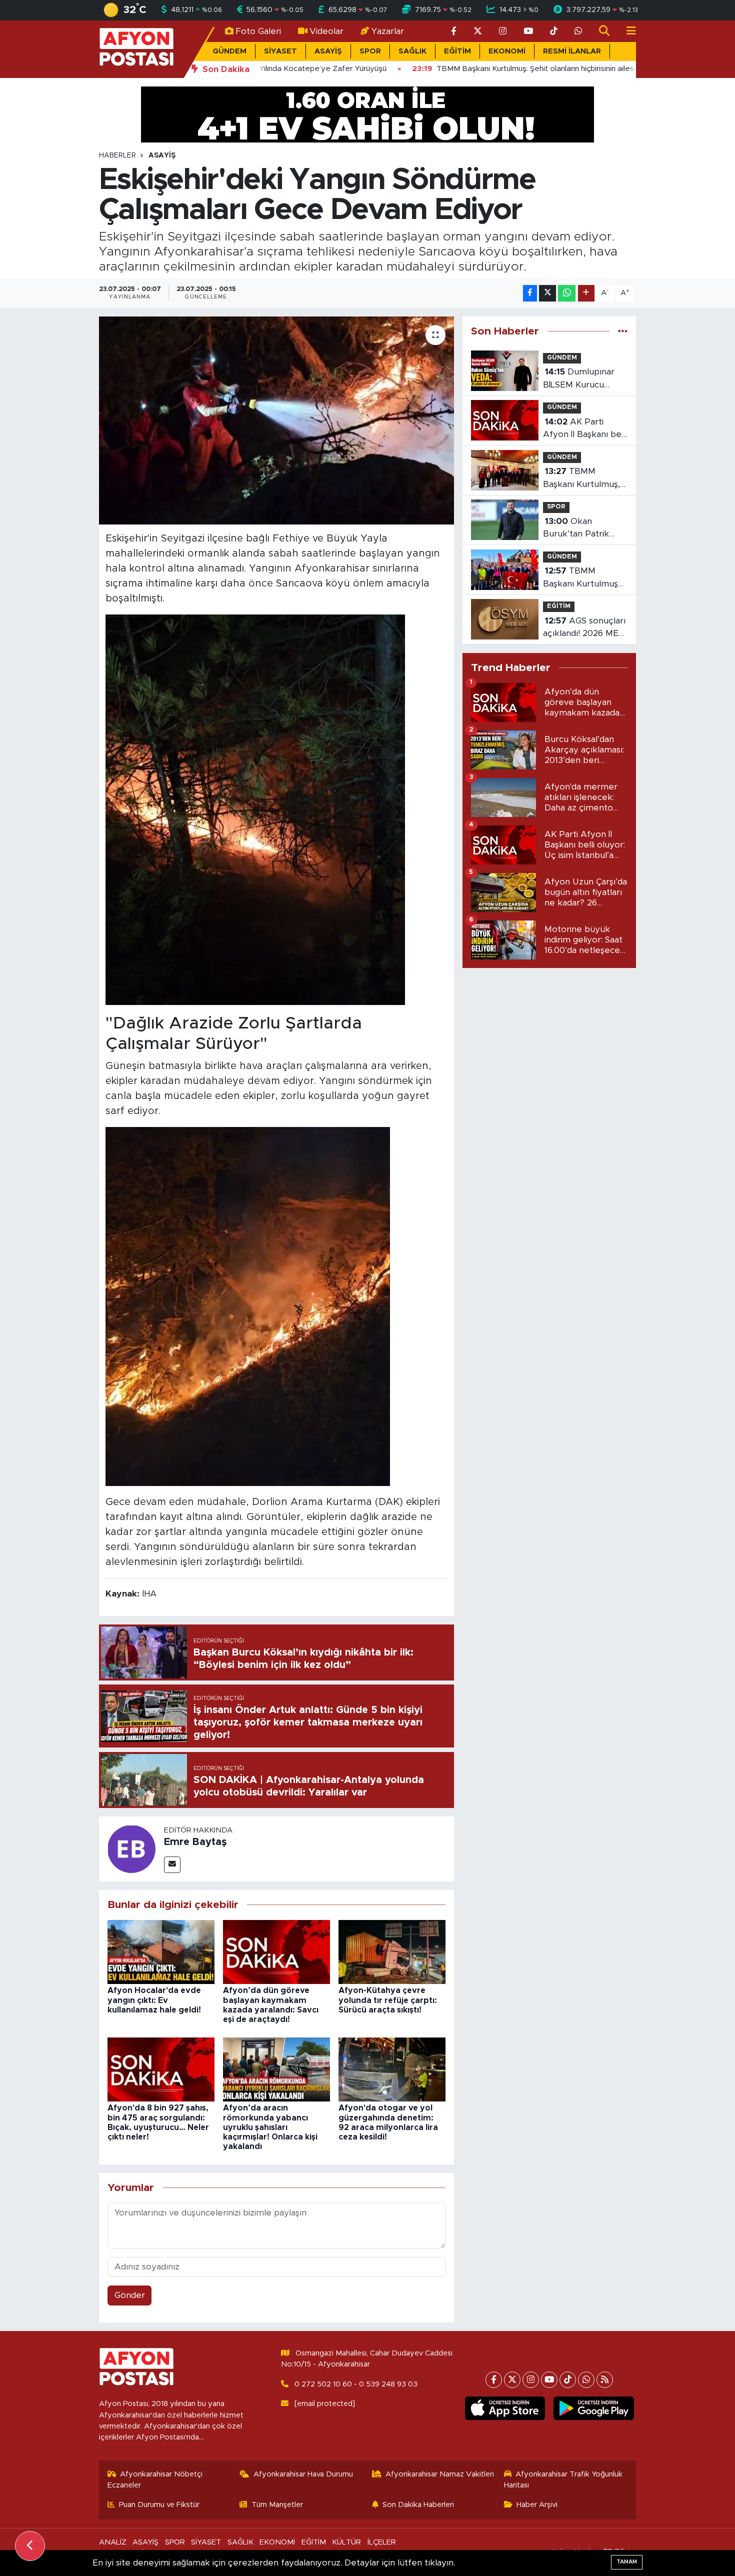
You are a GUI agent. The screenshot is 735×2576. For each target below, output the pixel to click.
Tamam (627, 2562)
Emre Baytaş (195, 1842)
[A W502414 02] (248, 1306)
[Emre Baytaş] (131, 1848)
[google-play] (594, 2408)
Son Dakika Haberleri (418, 2505)
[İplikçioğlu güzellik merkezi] (367, 114)
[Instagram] (531, 2380)
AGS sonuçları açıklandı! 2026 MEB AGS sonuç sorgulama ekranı (584, 628)
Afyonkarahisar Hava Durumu (303, 2474)
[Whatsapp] (586, 2380)
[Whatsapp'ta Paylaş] (567, 293)
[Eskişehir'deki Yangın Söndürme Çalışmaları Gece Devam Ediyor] (277, 420)
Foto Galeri (258, 31)
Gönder (130, 2295)
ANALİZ (113, 2542)
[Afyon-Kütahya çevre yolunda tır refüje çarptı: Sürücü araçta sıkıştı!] (392, 1951)
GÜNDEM (229, 51)
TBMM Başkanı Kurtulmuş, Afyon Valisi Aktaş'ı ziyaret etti (581, 479)
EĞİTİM (457, 51)
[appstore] (505, 2408)
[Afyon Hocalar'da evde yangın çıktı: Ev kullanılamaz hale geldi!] (161, 1951)
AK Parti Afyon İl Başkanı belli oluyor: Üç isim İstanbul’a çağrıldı (585, 429)
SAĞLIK (412, 51)
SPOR (370, 51)
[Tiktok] (568, 2380)
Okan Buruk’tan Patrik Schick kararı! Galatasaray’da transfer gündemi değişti (578, 529)
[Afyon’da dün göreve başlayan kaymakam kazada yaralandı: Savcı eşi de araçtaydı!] (276, 1951)
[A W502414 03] (255, 809)
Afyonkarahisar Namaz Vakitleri (440, 2474)
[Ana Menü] (627, 31)
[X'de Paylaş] (547, 293)
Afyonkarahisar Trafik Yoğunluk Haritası (563, 2480)
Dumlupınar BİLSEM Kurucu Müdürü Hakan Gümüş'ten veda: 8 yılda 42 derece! (580, 379)
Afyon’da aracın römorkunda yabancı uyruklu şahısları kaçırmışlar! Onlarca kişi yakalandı (270, 2127)
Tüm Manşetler (277, 2505)
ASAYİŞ (328, 51)
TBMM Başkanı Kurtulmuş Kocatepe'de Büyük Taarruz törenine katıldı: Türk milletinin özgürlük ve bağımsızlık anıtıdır (583, 578)
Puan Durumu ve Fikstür (159, 2505)
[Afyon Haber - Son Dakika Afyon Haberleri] (136, 49)
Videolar (326, 31)
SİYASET (280, 51)
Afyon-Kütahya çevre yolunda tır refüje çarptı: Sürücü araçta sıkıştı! (388, 2000)
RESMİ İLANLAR (572, 51)
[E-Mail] (172, 1865)
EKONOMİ (507, 51)
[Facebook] (494, 2380)
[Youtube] (549, 2380)
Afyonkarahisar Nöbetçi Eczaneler (155, 2480)
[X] (512, 2380)
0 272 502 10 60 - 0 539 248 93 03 (356, 2384)
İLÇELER (382, 2542)
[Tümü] (623, 331)
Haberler (117, 155)
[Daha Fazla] (586, 293)
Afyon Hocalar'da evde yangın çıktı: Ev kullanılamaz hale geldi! (154, 2000)
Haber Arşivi (537, 2505)
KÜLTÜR (346, 2542)
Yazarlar (388, 31)
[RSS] (605, 2380)
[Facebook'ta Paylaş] (530, 293)
